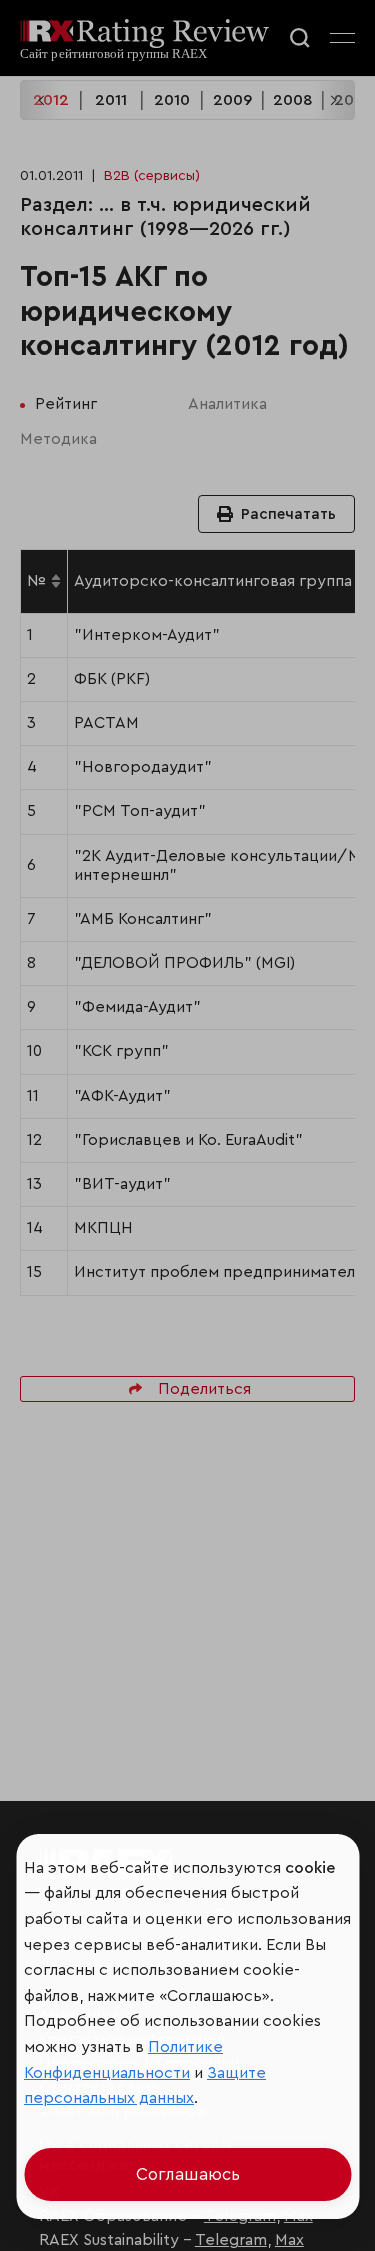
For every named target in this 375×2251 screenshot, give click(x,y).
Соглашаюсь (188, 2174)
